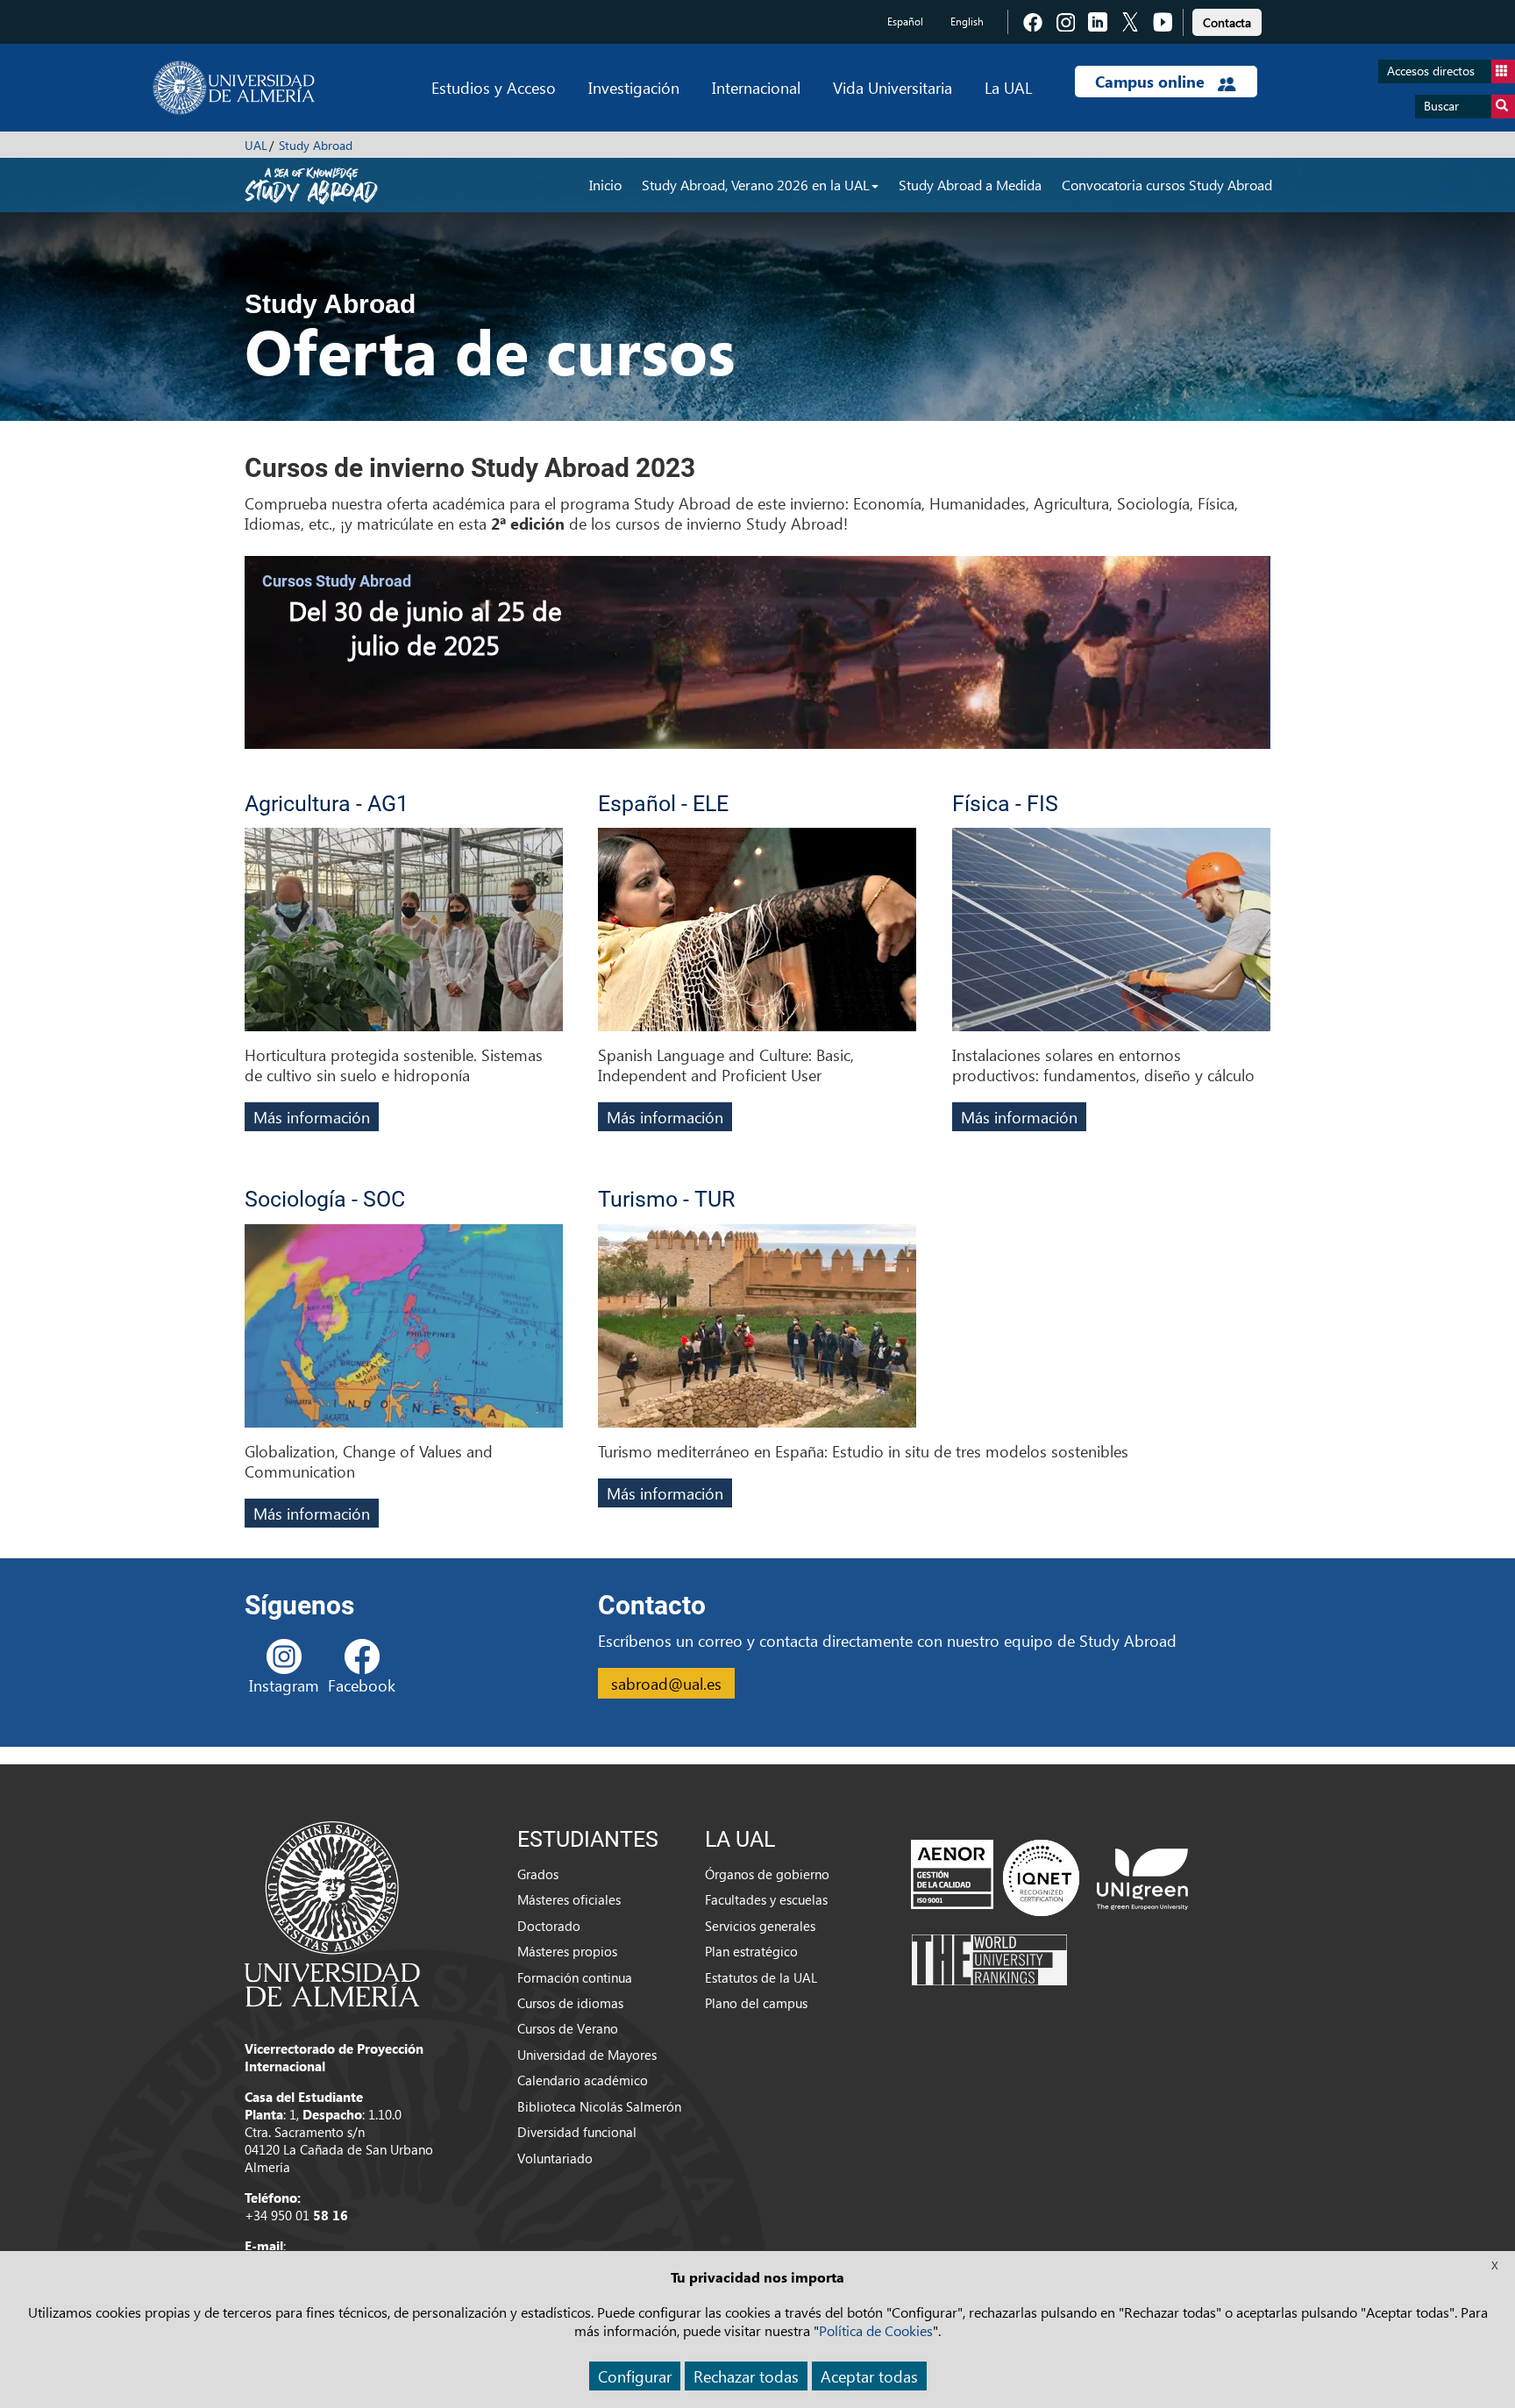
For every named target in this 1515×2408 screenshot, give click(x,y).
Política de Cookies (876, 2330)
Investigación (634, 87)
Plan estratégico (751, 1951)
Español (905, 21)
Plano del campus (756, 2003)
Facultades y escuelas (766, 1899)
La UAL (1008, 87)
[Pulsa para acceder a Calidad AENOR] (995, 1877)
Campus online (1152, 82)
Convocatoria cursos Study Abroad (1167, 185)
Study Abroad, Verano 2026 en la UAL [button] (756, 185)
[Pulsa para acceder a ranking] (989, 1958)
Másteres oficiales (569, 1899)
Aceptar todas (869, 2376)
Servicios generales (760, 1926)
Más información (312, 1117)
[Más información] (404, 936)
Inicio (605, 185)
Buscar (1441, 106)
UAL (256, 145)
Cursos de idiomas (570, 2003)
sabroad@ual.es (666, 1683)
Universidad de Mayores (587, 2055)
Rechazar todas (746, 2376)
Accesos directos (1431, 71)
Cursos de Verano (568, 2028)
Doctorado (549, 1926)
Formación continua (575, 1977)
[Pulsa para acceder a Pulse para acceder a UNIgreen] (1142, 1877)
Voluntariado (555, 2158)
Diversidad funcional (577, 2132)
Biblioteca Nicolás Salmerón (599, 2106)
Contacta (1227, 22)
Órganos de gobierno (767, 1874)
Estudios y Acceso (494, 87)
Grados (538, 1874)
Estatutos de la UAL (761, 1977)
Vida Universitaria (893, 87)
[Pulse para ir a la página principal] (234, 88)
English (967, 21)
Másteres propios (567, 1951)
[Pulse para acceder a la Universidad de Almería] (332, 1913)
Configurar (635, 2376)
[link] (1227, 20)
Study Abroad (316, 145)
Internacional (756, 87)
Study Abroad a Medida (970, 185)
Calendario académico (583, 2080)
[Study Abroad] (311, 184)
